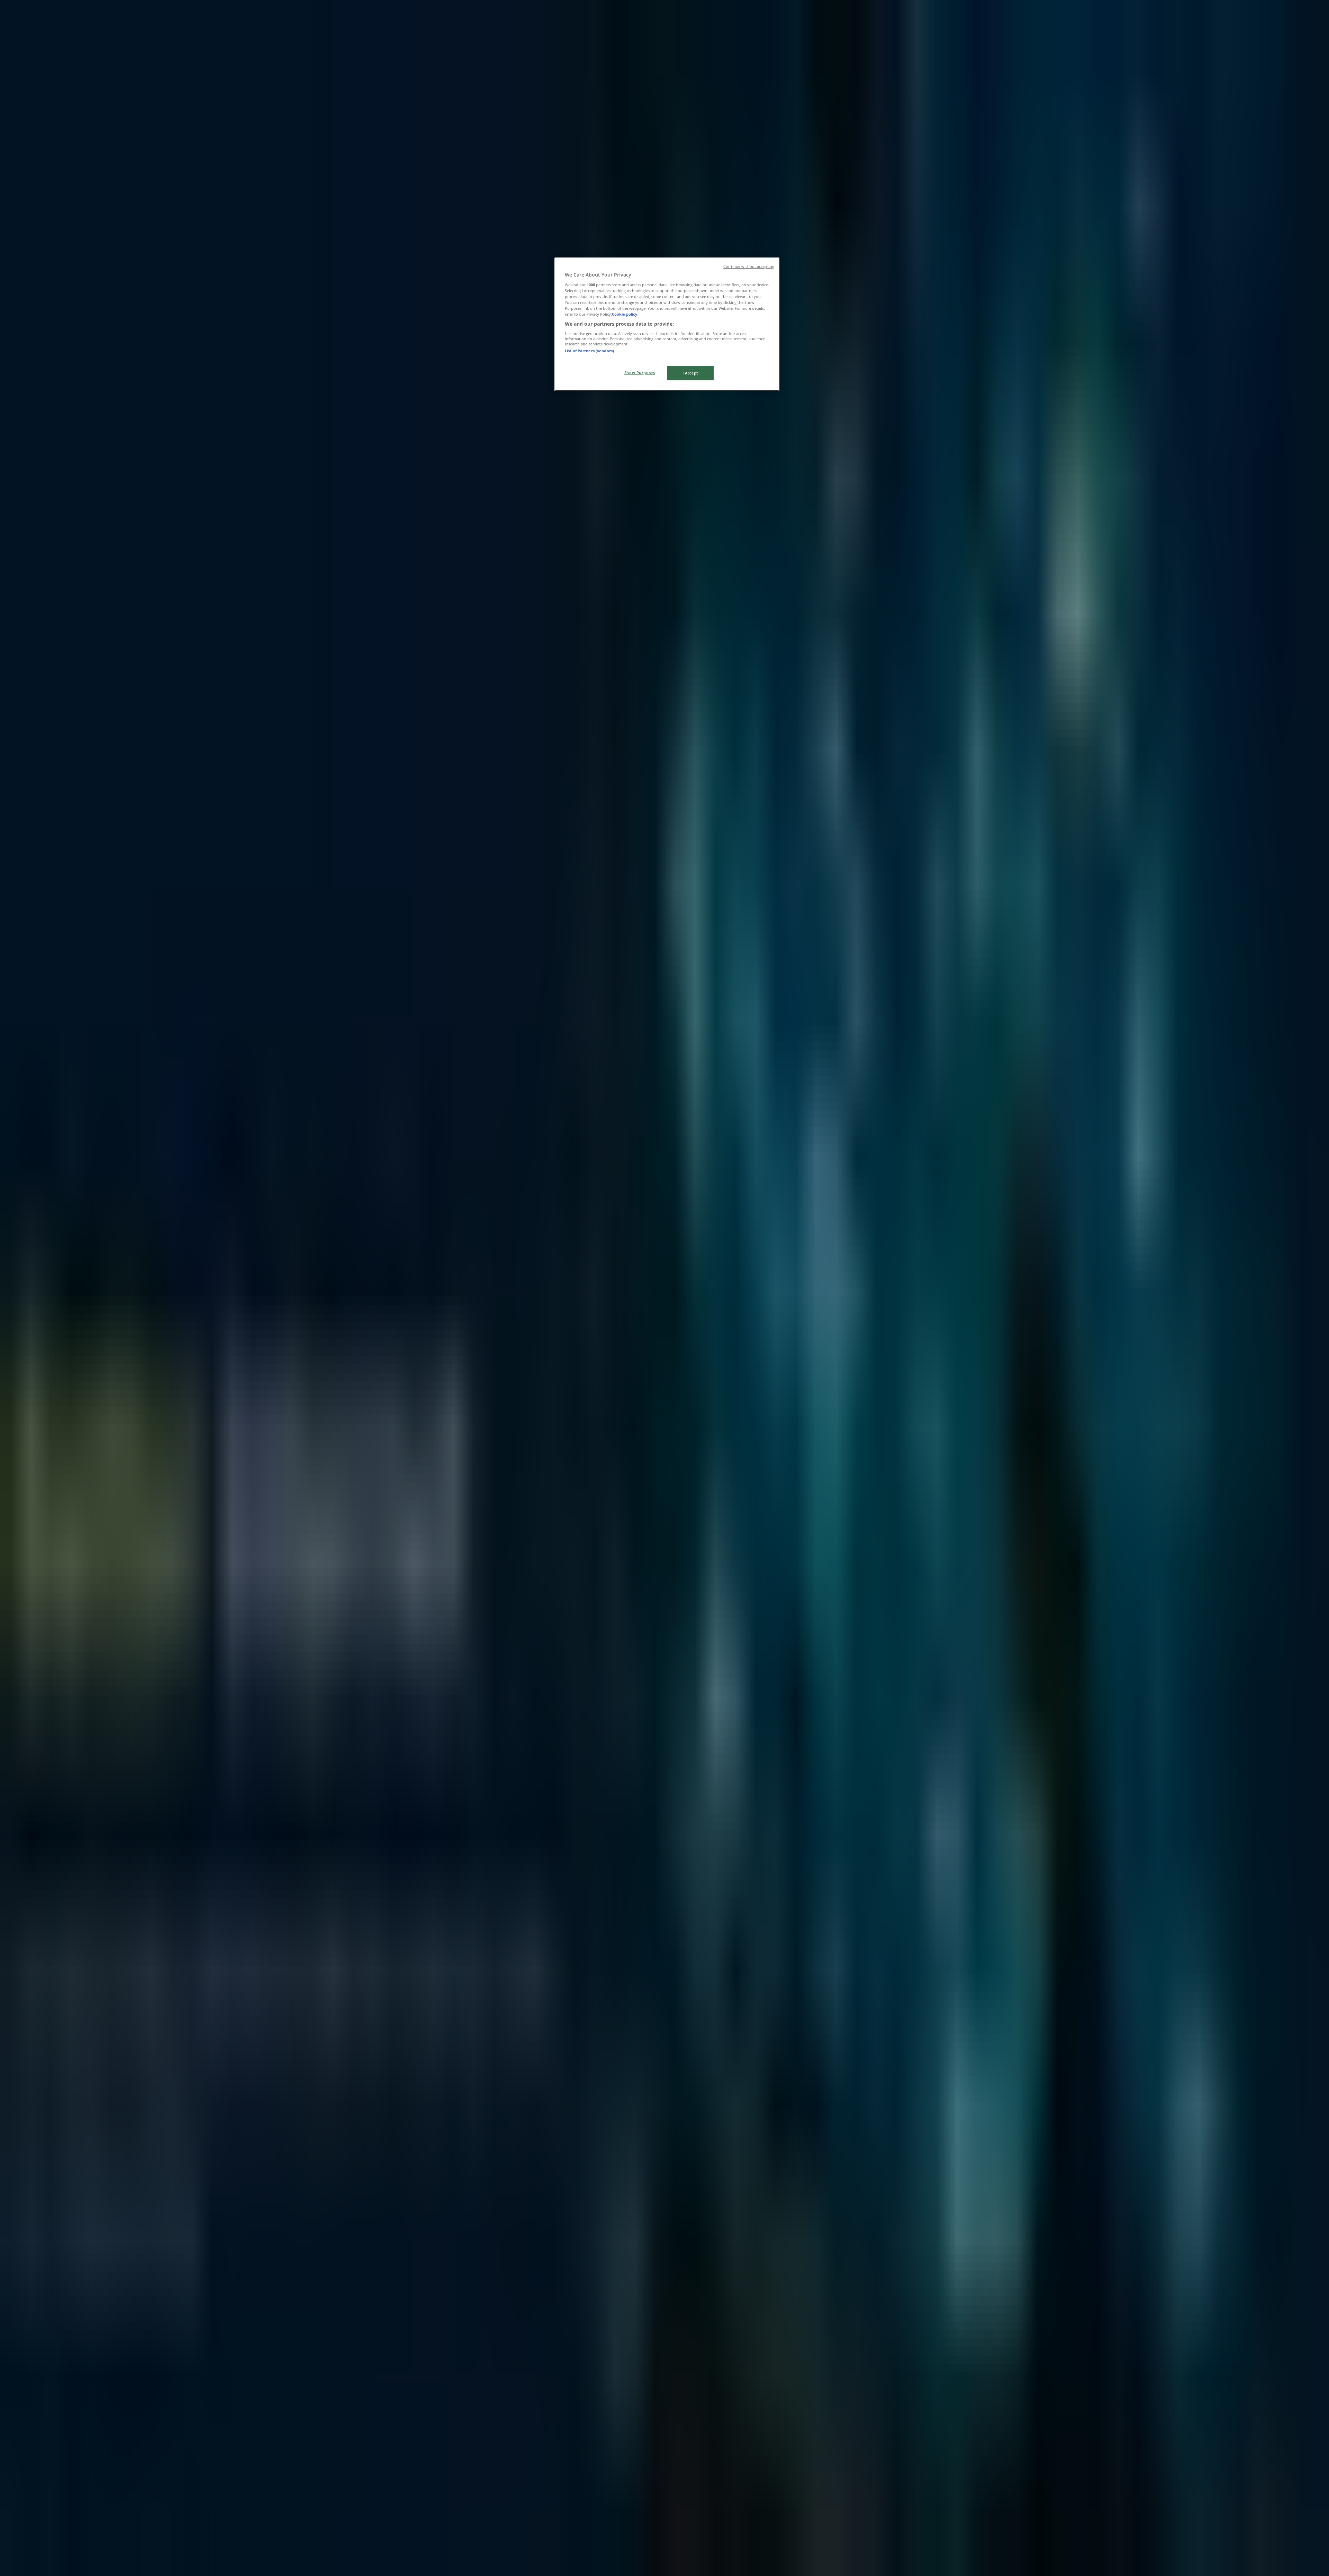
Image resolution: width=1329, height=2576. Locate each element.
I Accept (690, 373)
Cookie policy (625, 314)
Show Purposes (640, 373)
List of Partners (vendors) (589, 351)
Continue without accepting (749, 266)
